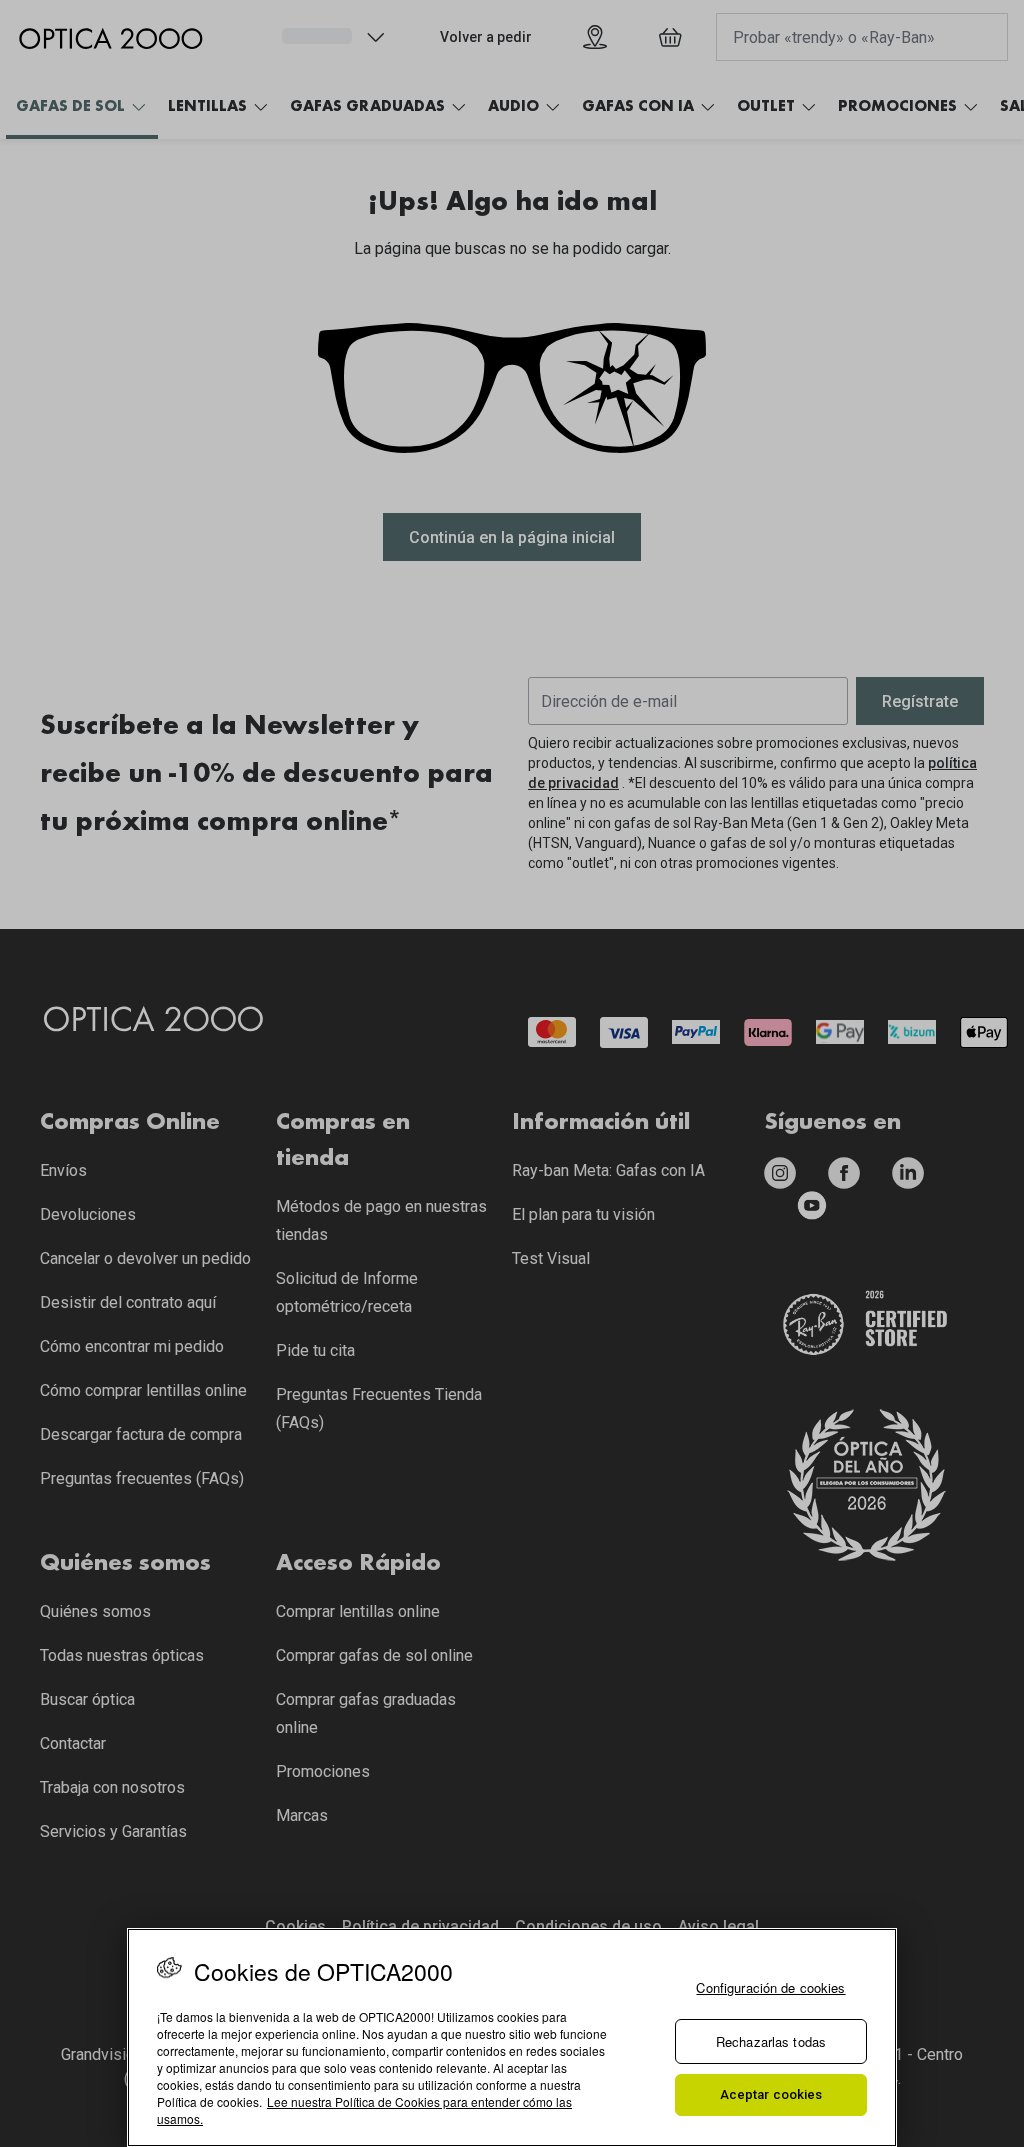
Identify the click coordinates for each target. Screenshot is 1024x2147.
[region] (512, 2037)
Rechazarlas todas (771, 2041)
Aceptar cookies (771, 2094)
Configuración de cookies (770, 1987)
